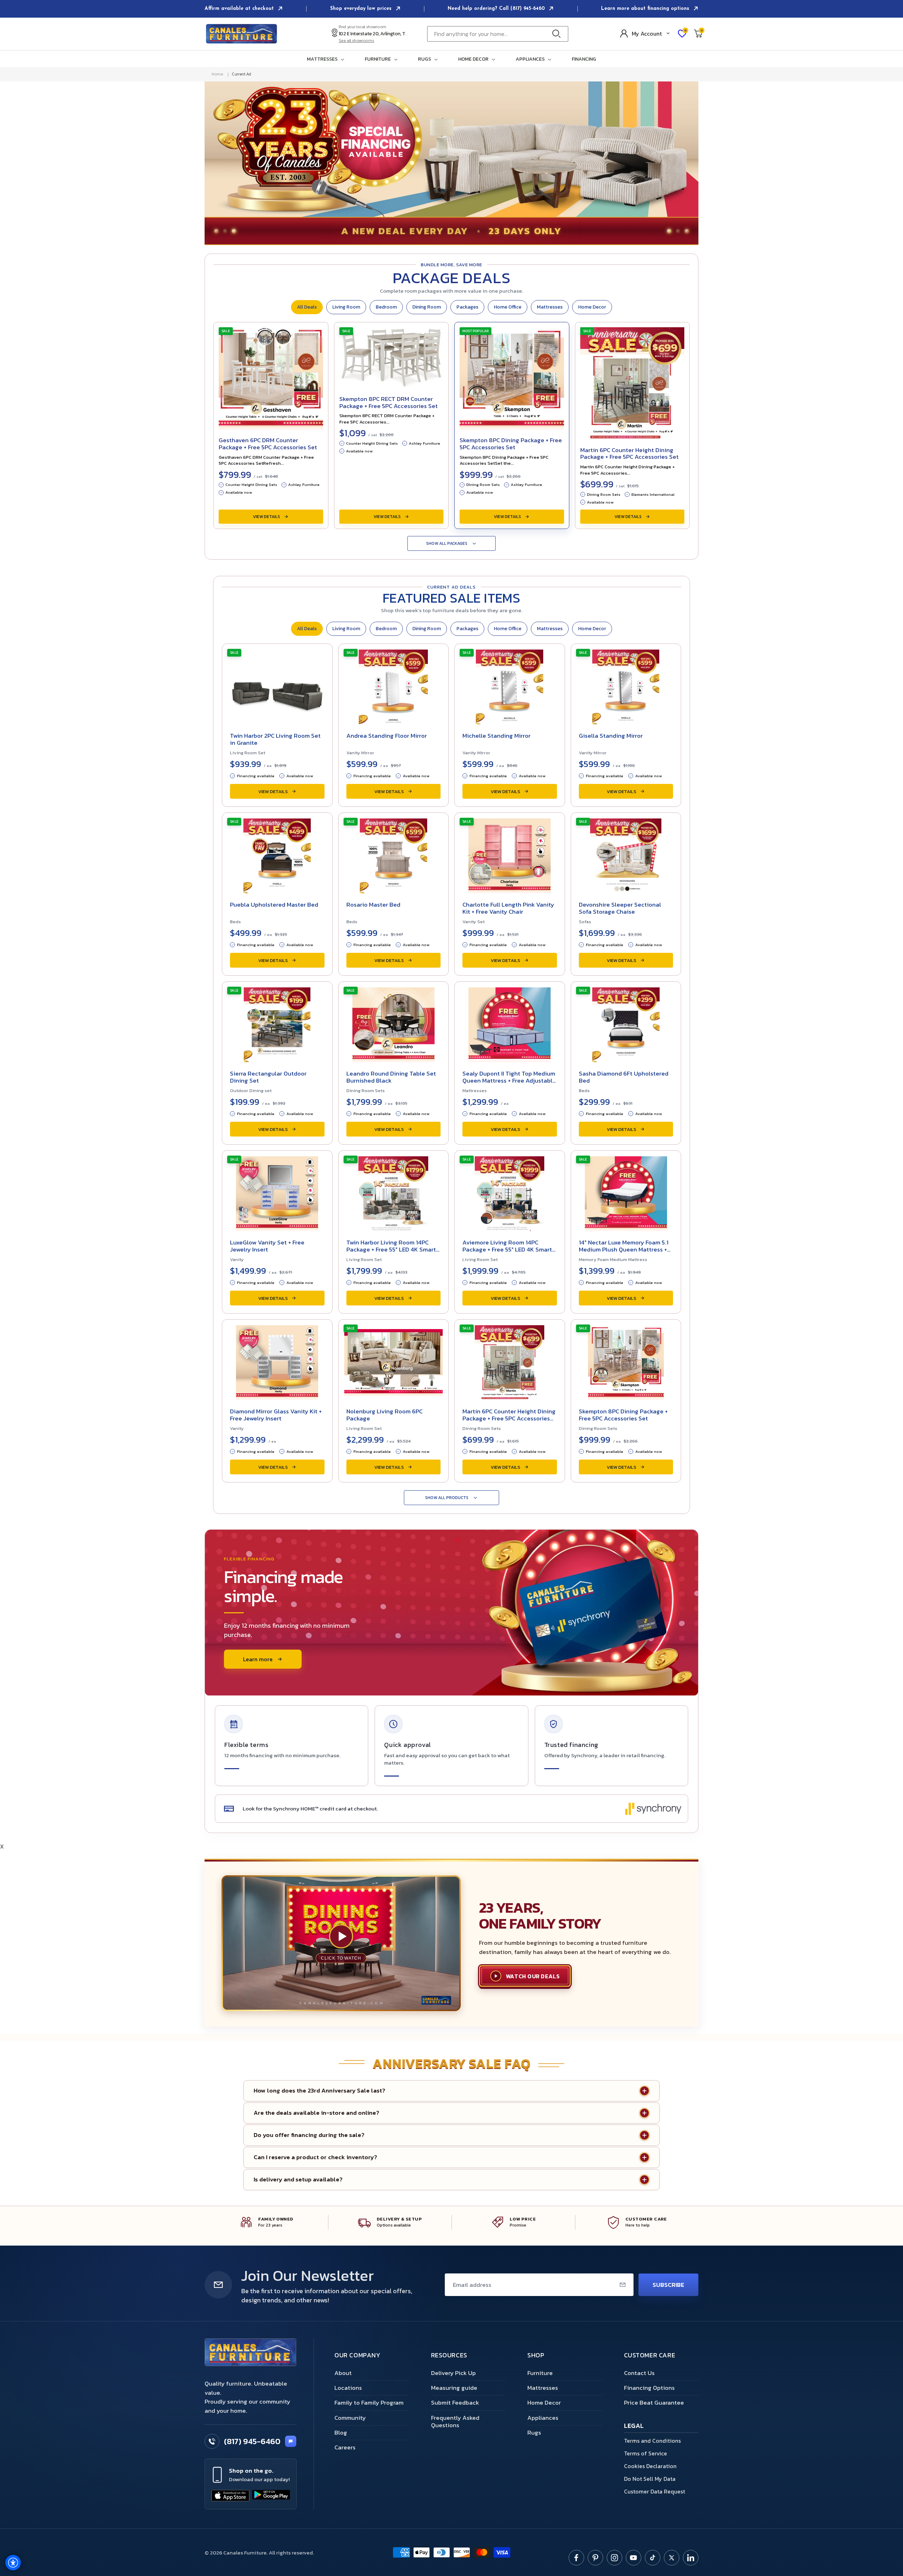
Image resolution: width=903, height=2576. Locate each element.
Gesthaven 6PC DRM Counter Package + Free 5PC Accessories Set (268, 444)
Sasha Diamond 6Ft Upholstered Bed (624, 1077)
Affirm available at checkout (240, 9)
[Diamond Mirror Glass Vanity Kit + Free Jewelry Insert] (277, 1360)
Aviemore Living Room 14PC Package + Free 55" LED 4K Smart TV (507, 1249)
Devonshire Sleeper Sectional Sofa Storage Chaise (620, 908)
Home (217, 74)
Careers (345, 2447)
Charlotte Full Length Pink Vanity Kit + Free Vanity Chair (508, 908)
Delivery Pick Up (453, 2373)
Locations (348, 2388)
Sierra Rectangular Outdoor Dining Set (268, 1077)
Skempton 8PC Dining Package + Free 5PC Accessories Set (511, 444)
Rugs (534, 2432)
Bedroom (386, 307)
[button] (327, 59)
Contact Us (639, 2373)
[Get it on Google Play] (271, 2496)
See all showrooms (356, 41)
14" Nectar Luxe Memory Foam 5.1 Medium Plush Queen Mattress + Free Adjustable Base (624, 1249)
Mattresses (550, 307)
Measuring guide (454, 2388)
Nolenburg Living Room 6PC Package (384, 1415)
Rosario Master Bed (373, 905)
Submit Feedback (455, 2403)
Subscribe (668, 2285)
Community (350, 2418)
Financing (584, 59)
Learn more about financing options (646, 9)
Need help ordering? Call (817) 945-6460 (497, 9)
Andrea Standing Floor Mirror (387, 736)
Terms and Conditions (652, 2441)
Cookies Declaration (650, 2466)
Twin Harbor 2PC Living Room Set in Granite (275, 739)
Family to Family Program (369, 2403)
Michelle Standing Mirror (496, 736)
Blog (341, 2432)
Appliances (543, 2418)
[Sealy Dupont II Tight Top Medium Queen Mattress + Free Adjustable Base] (510, 1023)
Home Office (508, 307)
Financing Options (649, 2388)
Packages (467, 307)
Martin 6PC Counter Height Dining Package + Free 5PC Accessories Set (629, 453)
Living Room (346, 307)
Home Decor (592, 307)
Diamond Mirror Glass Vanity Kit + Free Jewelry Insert (276, 1415)
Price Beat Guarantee (654, 2403)
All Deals (307, 307)
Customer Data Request (654, 2491)
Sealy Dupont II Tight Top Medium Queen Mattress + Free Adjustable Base (509, 1080)
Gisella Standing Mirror (611, 736)
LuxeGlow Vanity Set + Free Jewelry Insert (267, 1246)
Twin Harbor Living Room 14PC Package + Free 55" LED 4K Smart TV (391, 1249)
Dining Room (427, 307)
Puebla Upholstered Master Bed (274, 905)
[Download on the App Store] (230, 2496)
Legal (634, 2426)
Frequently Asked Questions (455, 2421)
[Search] (558, 34)
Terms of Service (646, 2453)
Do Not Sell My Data (650, 2479)
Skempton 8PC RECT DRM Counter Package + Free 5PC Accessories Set (389, 402)
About (343, 2373)
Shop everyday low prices (362, 9)
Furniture (540, 2373)
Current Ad (241, 74)
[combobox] (498, 34)
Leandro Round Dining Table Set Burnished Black (391, 1077)
